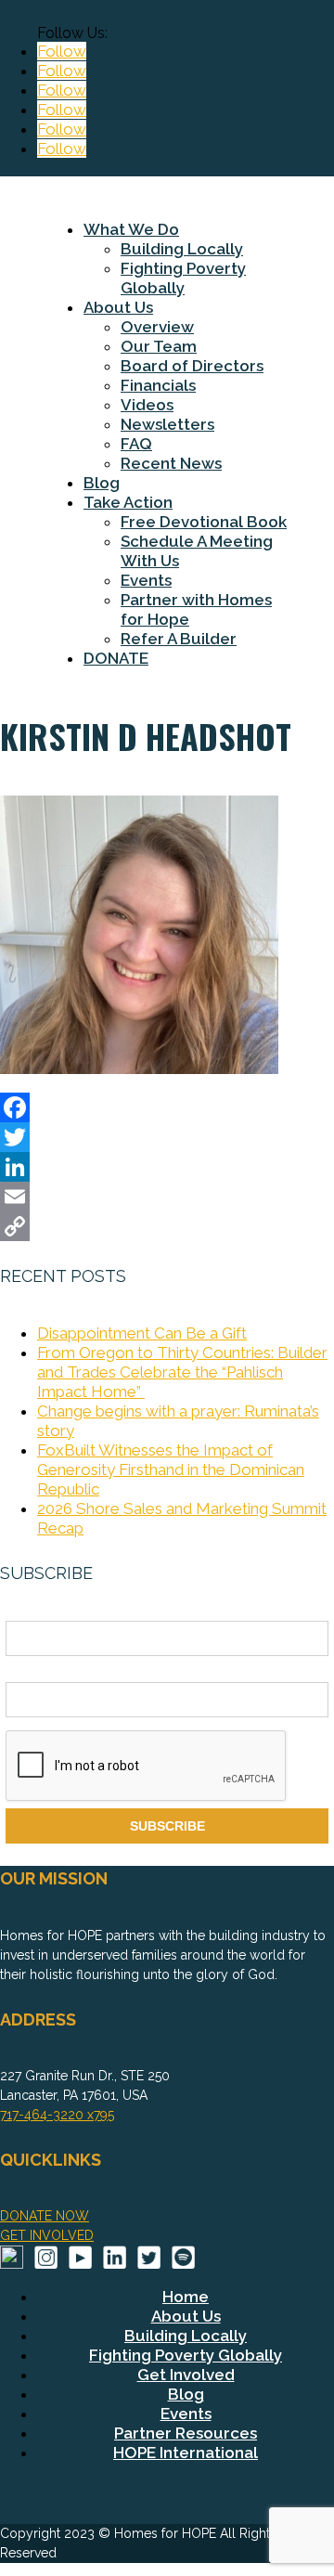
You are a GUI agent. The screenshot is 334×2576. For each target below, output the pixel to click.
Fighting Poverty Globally (183, 278)
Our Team (159, 346)
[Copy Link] (167, 1226)
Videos (147, 405)
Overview (157, 327)
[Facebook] (167, 1107)
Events (146, 580)
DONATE (116, 658)
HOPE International (186, 2453)
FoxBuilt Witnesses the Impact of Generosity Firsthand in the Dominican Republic (171, 1469)
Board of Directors (192, 366)
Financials (158, 385)
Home (186, 2297)
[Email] (167, 1197)
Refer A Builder (179, 639)
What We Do (131, 229)
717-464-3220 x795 (57, 2115)
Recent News (171, 463)
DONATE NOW (45, 2216)
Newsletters (167, 424)
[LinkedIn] (167, 1167)
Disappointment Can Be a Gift (142, 1333)
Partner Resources (186, 2433)
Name (23, 1611)
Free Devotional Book (204, 522)
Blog (102, 483)
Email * (27, 1672)
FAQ (136, 444)
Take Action (128, 502)
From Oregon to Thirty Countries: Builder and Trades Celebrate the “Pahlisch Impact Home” (182, 1372)
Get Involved (186, 2375)
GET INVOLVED (47, 2235)
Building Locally (182, 249)
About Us (118, 307)
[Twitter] (167, 1137)
